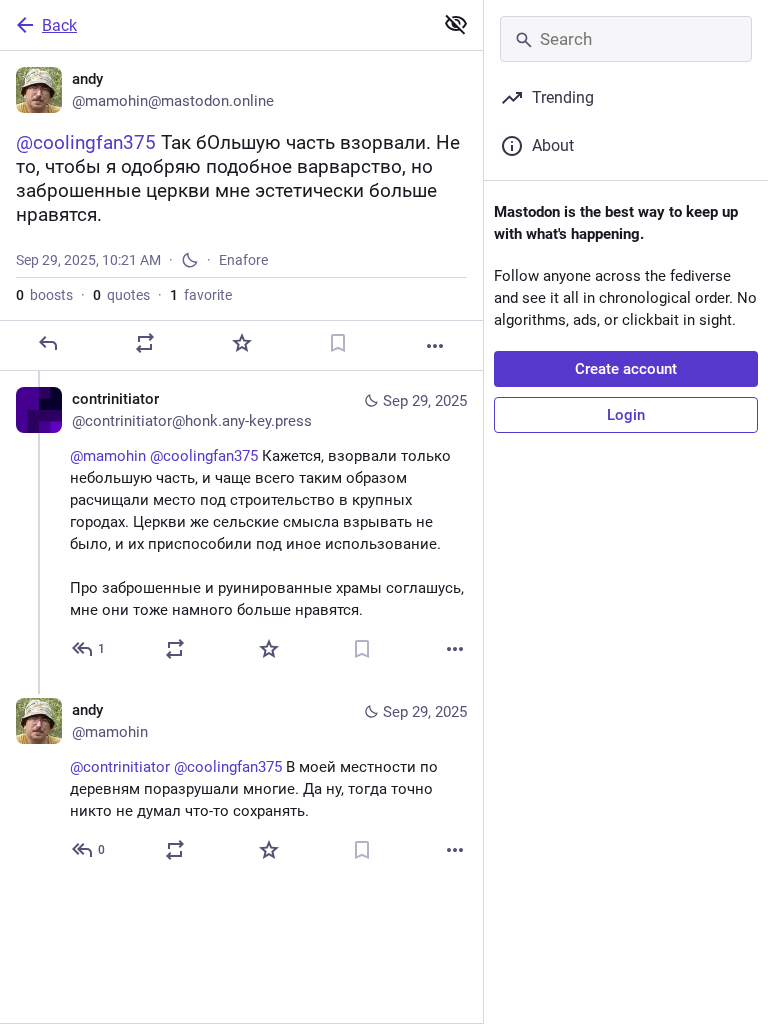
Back (59, 25)
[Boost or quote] (145, 343)
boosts (44, 295)
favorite (201, 295)
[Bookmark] (338, 343)
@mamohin (108, 456)
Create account (626, 369)
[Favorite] (242, 343)
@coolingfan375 (204, 456)
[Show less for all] (456, 24)
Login (626, 415)
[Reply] (48, 343)
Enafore (243, 260)
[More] (435, 346)
